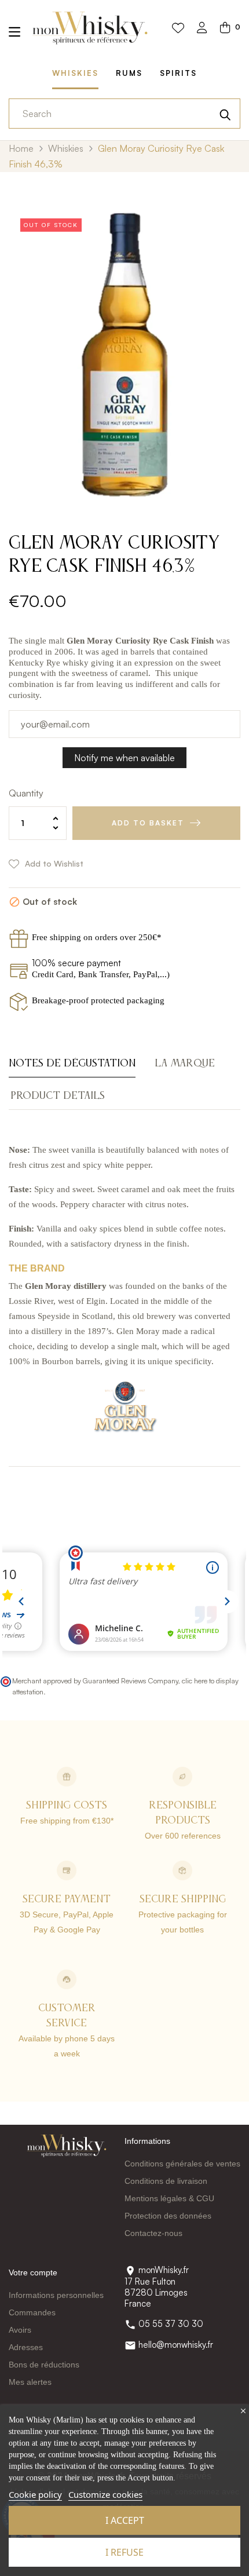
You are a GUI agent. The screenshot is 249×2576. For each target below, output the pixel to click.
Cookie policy (35, 2494)
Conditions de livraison (166, 2181)
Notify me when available (124, 758)
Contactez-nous (153, 2233)
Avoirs (20, 2330)
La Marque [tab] (185, 1064)
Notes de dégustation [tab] (72, 1064)
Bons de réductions (44, 2365)
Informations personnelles (56, 2295)
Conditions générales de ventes (182, 2164)
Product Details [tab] (58, 1096)
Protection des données (168, 2216)
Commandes (32, 2312)
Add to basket (148, 823)
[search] (225, 114)
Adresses (26, 2347)
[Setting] (202, 29)
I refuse (124, 2552)
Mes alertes (30, 2382)
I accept (125, 2520)
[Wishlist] (178, 28)
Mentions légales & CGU (169, 2198)
